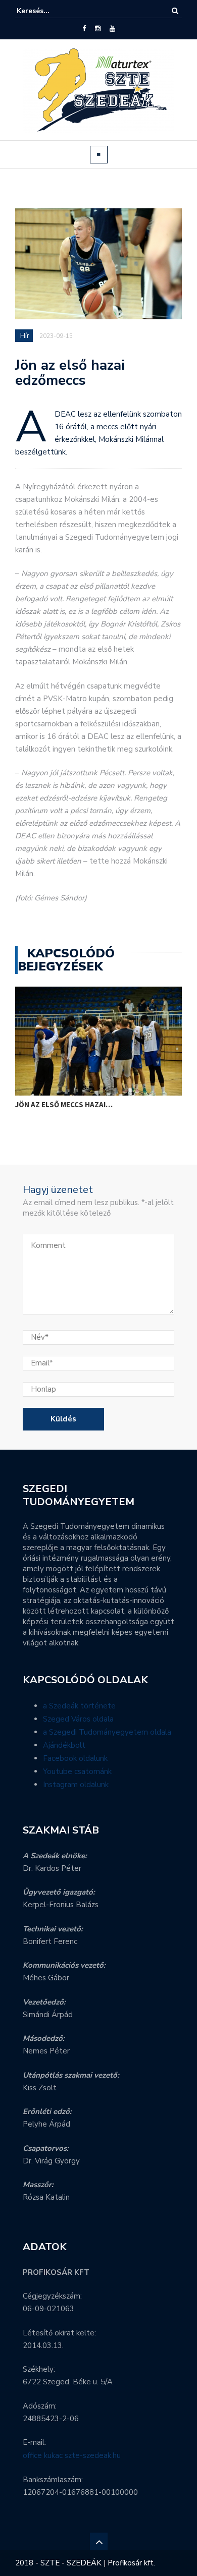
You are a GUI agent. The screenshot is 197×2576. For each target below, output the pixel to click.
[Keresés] (175, 11)
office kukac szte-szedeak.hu (72, 2455)
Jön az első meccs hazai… (64, 1104)
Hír (25, 336)
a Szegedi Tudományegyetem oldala (107, 1732)
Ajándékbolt (64, 1745)
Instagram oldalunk (76, 1785)
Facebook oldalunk (75, 1758)
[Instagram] (98, 29)
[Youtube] (112, 29)
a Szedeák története (79, 1706)
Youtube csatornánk (77, 1771)
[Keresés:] (47, 11)
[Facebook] (84, 29)
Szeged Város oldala (78, 1719)
